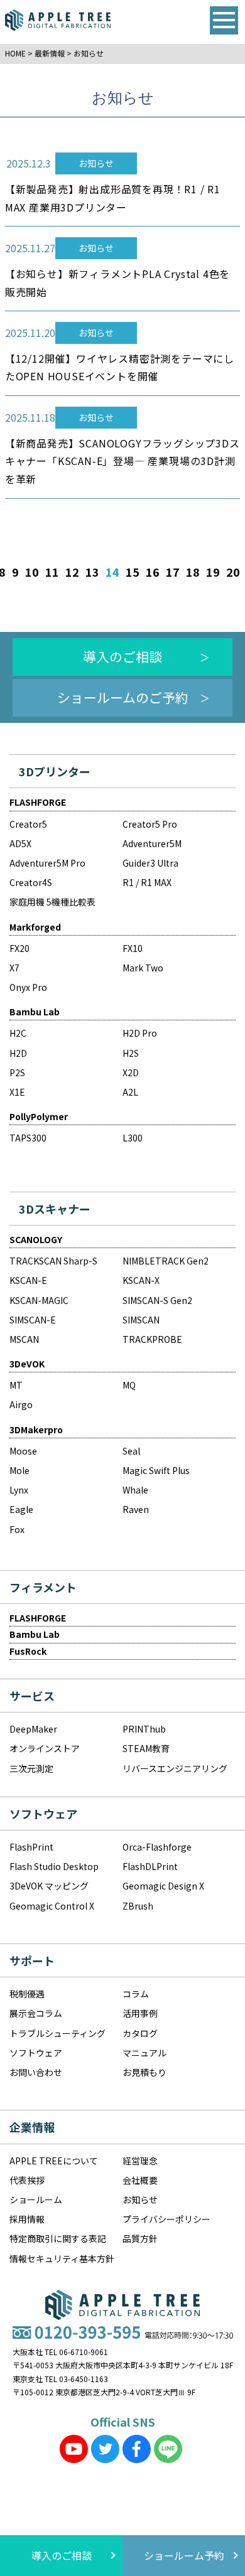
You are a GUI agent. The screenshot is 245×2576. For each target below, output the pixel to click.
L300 (133, 1138)
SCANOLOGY (36, 1239)
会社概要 (140, 2180)
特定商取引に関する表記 (58, 2238)
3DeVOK (27, 1364)
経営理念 (140, 2161)
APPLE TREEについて (54, 2161)
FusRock (28, 1651)
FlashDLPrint (150, 1866)
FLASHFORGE (38, 802)
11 (52, 572)
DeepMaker (33, 1729)
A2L (130, 1092)
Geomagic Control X (52, 1906)
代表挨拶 (27, 2180)
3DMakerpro (36, 1430)
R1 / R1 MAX (147, 882)
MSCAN (24, 1339)
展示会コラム (36, 2013)
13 (92, 572)
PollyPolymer (39, 1116)
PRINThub (144, 1729)
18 (193, 572)
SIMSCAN (141, 1320)
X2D (131, 1072)
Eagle (21, 1509)
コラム (136, 1994)
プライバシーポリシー (166, 2219)
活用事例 (140, 2013)
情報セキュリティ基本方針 (62, 2258)
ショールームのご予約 (123, 697)
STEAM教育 (146, 1748)
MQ (129, 1385)
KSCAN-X (141, 1280)
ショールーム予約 (184, 2555)
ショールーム (36, 2199)
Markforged (35, 927)
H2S (131, 1053)
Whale (135, 1490)
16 (153, 572)
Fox (17, 1529)
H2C (18, 1033)
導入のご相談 (122, 656)
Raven (136, 1509)
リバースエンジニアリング (175, 1768)
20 (233, 572)
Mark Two (143, 968)
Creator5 (28, 824)
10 (32, 572)
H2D (18, 1053)
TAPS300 (28, 1138)
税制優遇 (27, 1994)
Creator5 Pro (150, 824)
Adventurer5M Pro (47, 863)
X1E (17, 1092)
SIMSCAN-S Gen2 (157, 1300)
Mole (19, 1470)
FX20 (19, 948)
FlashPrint (31, 1847)
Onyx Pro (28, 987)
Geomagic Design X (163, 1886)
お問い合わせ (36, 2072)
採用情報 (27, 2219)
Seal (131, 1451)
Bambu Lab (35, 1012)
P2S (17, 1072)
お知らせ (140, 2199)
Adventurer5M (152, 843)
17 (173, 572)
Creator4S (31, 882)
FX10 (133, 948)
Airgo (21, 1404)
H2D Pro (140, 1033)
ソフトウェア (36, 2053)
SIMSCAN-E (33, 1320)
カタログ (140, 2033)
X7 (14, 968)
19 (213, 572)
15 (133, 572)
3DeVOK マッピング (49, 1886)
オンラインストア (45, 1748)
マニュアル (144, 2053)
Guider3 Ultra (150, 863)
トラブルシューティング (57, 2033)
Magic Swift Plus (156, 1470)
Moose (23, 1451)
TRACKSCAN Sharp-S (53, 1261)
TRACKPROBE (152, 1339)
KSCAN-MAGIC (39, 1300)
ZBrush (138, 1906)
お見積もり (144, 2072)
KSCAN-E (28, 1280)
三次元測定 (31, 1768)
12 (72, 572)
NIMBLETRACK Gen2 (166, 1261)
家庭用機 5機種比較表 (52, 902)
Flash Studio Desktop (54, 1866)
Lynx (19, 1490)
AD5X (20, 843)
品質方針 (140, 2238)
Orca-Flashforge (157, 1847)
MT (16, 1385)
